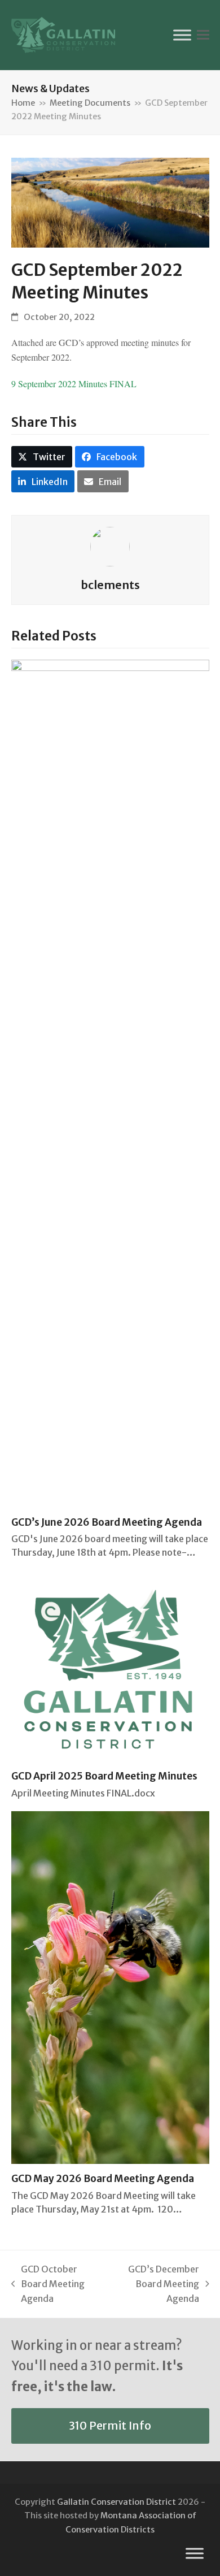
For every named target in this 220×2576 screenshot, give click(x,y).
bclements (110, 585)
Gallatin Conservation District (116, 2502)
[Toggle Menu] (182, 35)
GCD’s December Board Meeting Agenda (155, 2285)
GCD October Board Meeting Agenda (48, 2285)
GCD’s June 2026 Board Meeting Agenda (107, 1522)
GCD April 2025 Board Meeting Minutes (104, 1776)
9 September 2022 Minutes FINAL (74, 384)
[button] (203, 35)
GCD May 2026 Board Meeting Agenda (103, 2179)
